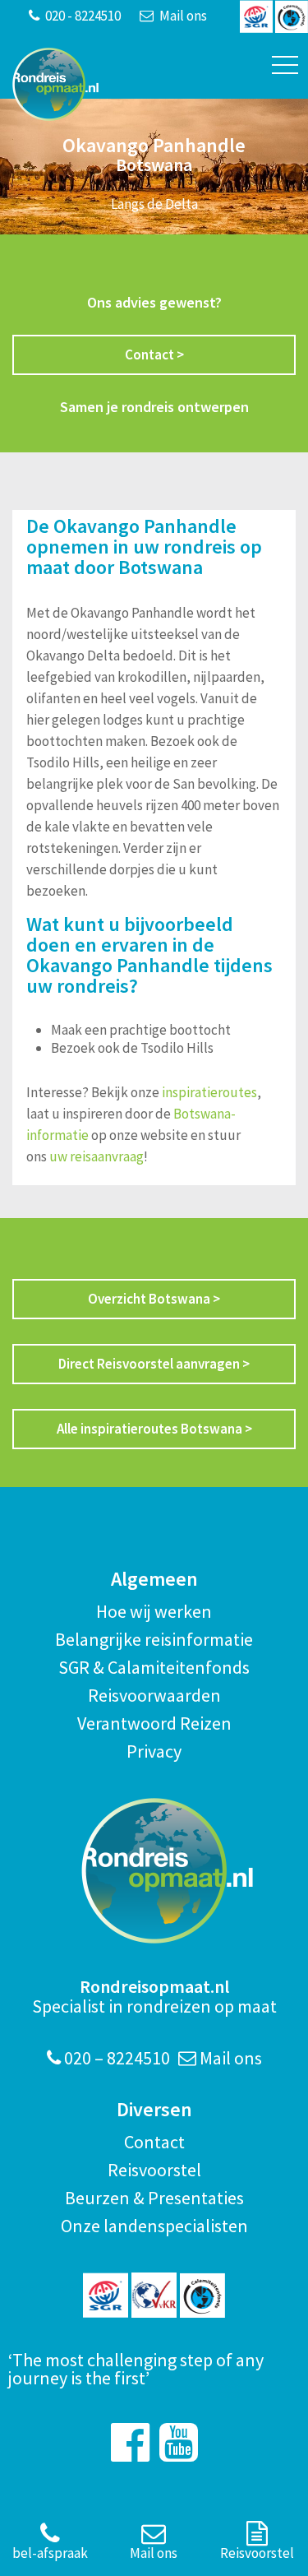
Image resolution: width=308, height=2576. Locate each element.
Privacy (154, 1751)
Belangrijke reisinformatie (154, 1639)
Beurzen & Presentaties (154, 2198)
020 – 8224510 (115, 2058)
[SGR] (106, 2295)
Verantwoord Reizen (154, 1723)
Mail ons (182, 16)
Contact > (154, 354)
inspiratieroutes (209, 1092)
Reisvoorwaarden (154, 1695)
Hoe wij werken (154, 1611)
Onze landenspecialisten (154, 2226)
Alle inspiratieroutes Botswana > (154, 1429)
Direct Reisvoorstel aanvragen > (154, 1364)
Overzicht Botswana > (154, 1299)
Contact (154, 2142)
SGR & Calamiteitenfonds (154, 1667)
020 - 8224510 (82, 16)
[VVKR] (154, 2295)
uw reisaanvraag (97, 1156)
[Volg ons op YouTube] (179, 2442)
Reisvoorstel (154, 2170)
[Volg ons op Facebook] (130, 2442)
